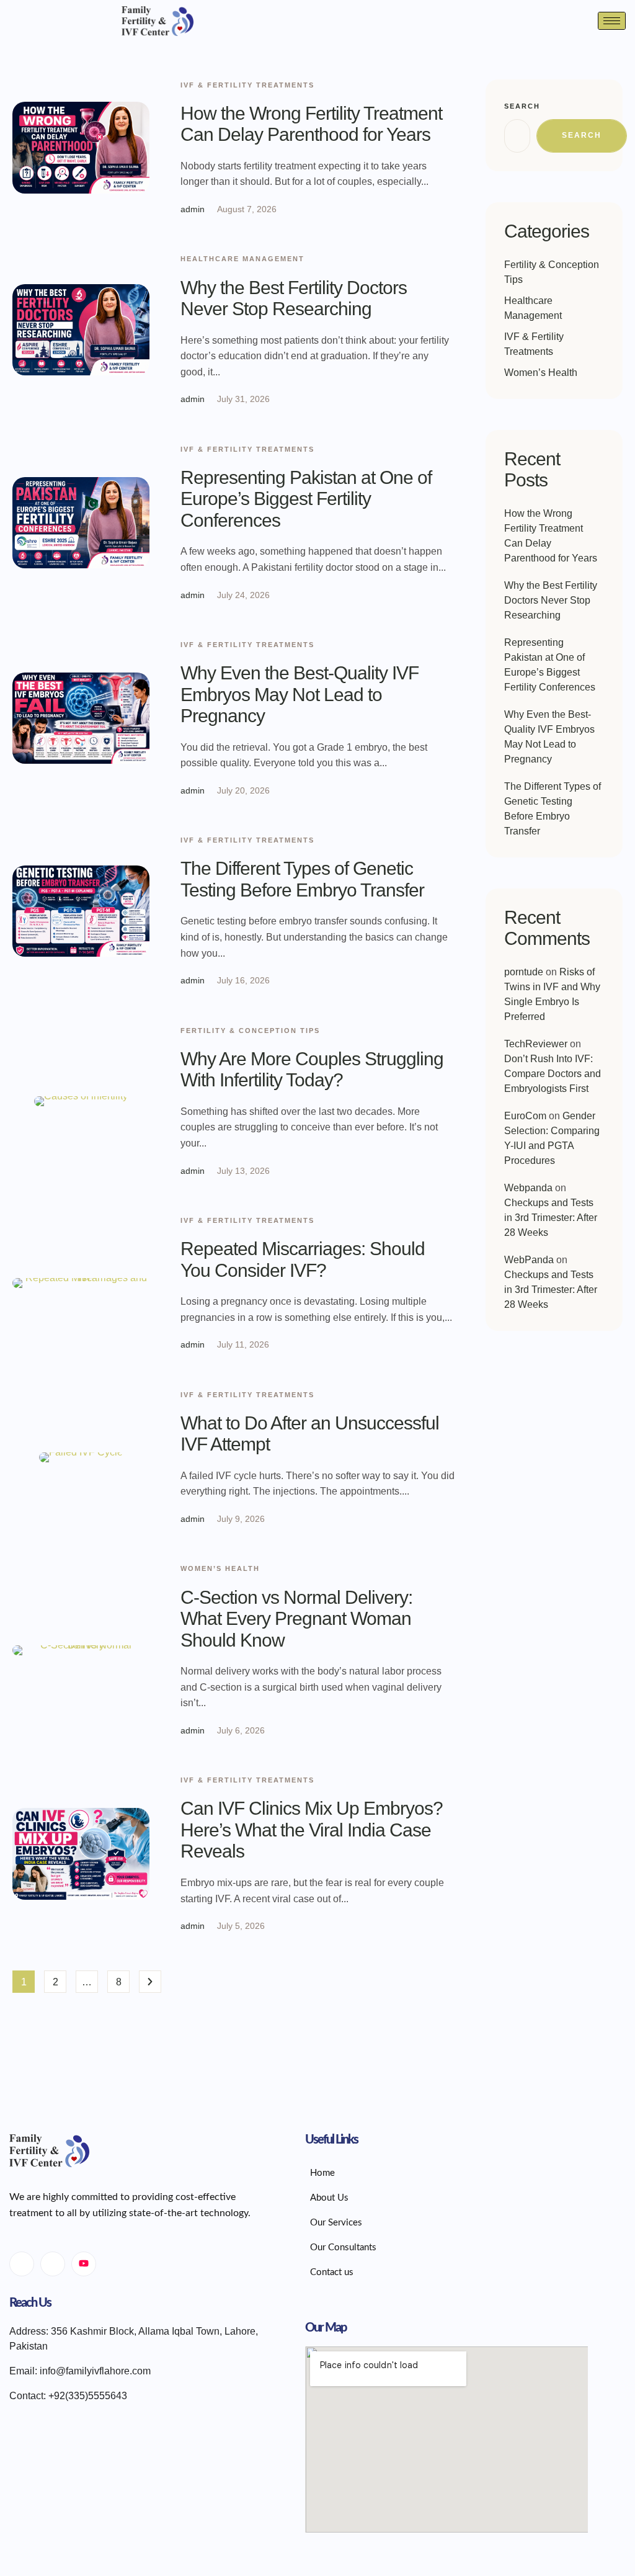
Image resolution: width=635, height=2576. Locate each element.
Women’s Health (220, 1568)
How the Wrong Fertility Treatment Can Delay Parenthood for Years (311, 124)
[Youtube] (84, 2264)
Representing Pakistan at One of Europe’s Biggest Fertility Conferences (306, 499)
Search (522, 106)
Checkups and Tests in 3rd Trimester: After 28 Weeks (551, 1218)
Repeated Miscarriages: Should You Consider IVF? (303, 1259)
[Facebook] (22, 2264)
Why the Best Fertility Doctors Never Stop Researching (294, 298)
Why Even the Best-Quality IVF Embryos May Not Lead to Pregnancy (300, 694)
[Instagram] (53, 2264)
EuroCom (525, 1116)
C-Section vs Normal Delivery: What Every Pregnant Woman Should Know (296, 1619)
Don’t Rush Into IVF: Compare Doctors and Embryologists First (553, 1074)
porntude (524, 972)
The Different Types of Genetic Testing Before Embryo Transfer (302, 879)
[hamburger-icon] (612, 21)
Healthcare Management (242, 259)
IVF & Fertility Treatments (247, 85)
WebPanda (529, 1260)
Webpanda (528, 1188)
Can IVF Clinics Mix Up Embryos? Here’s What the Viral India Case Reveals (312, 1830)
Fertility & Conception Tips (250, 1031)
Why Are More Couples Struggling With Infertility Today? (312, 1070)
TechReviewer (536, 1044)
